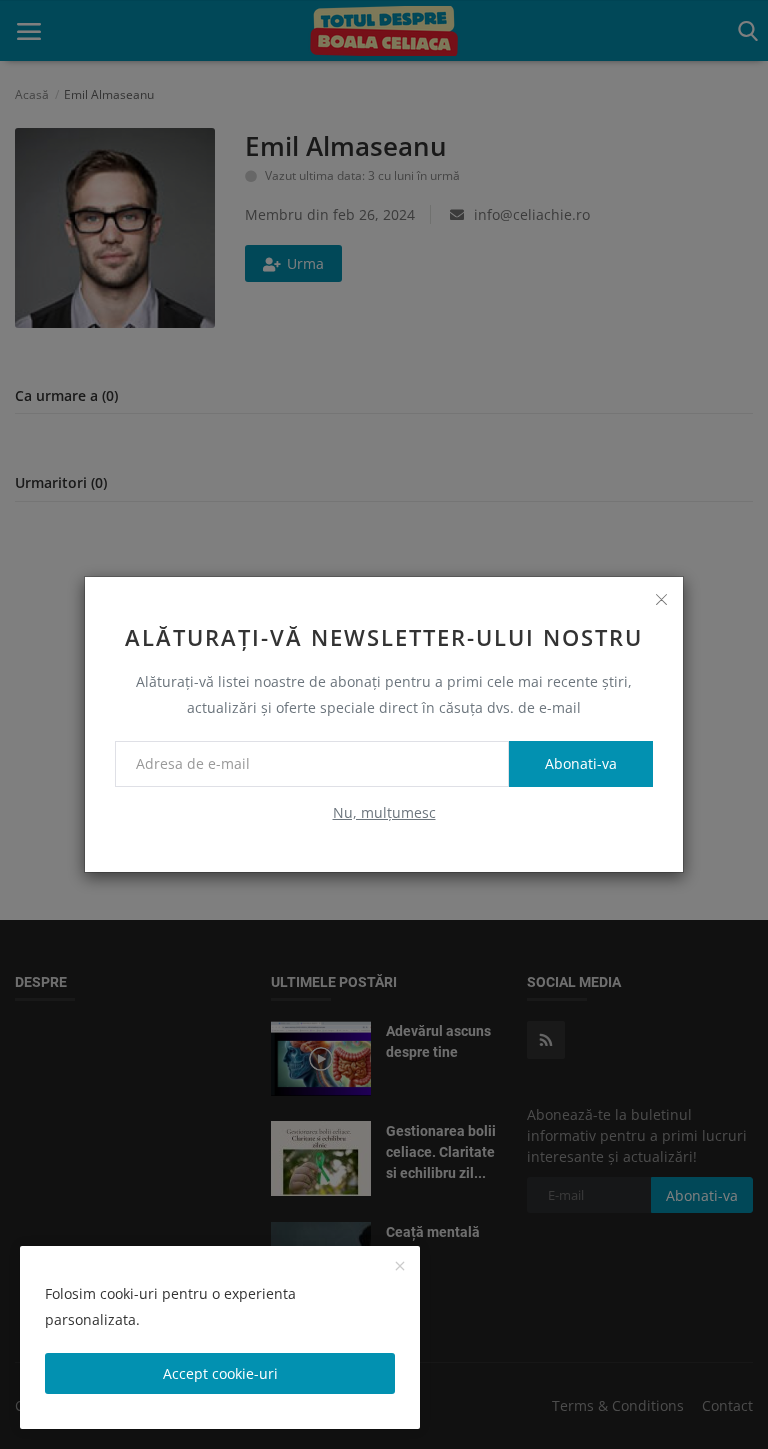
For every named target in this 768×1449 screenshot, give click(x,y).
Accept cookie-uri (220, 1373)
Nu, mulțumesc (384, 812)
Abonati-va (581, 763)
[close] (661, 599)
